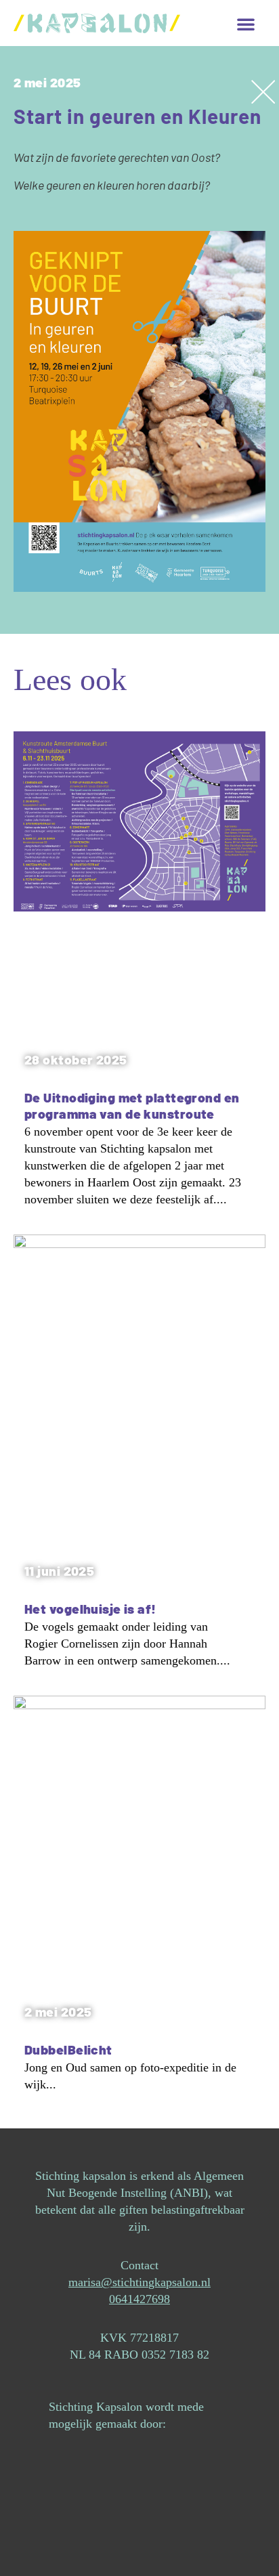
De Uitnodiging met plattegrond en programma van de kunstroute (132, 1105)
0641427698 (139, 2299)
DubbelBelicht (68, 2049)
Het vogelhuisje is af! (90, 1609)
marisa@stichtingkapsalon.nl (139, 2282)
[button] (246, 24)
